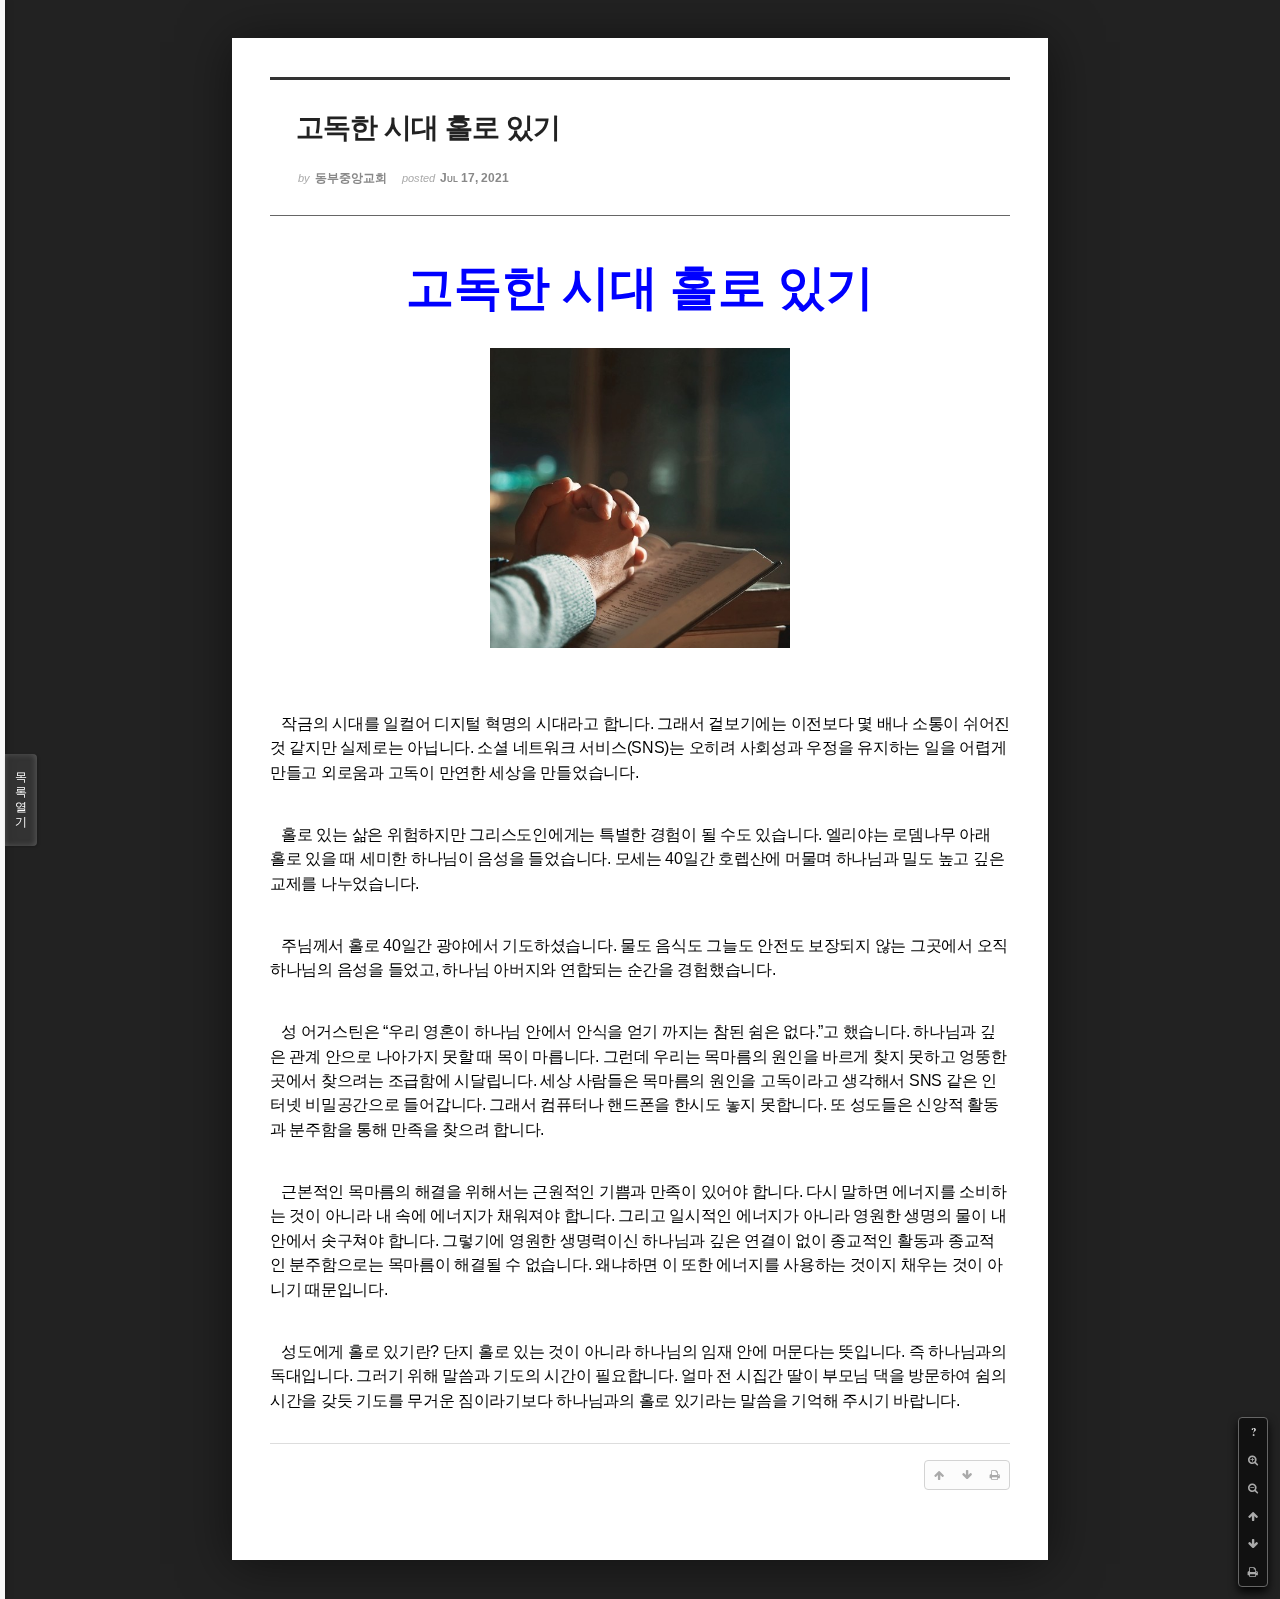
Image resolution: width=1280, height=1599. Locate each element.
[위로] (1253, 1516)
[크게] (1253, 1460)
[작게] (1253, 1488)
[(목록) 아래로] (1253, 1544)
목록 (21, 799)
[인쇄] (1253, 1572)
